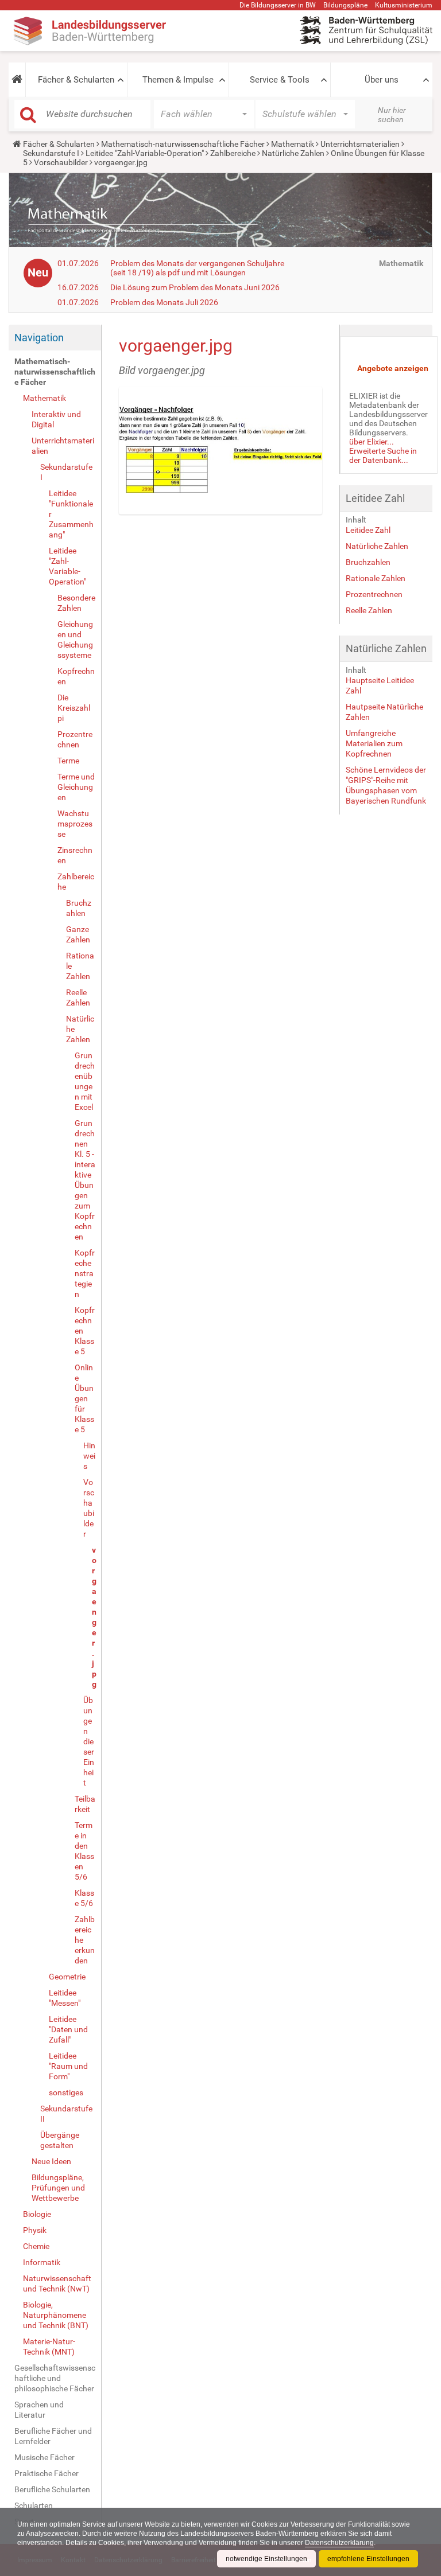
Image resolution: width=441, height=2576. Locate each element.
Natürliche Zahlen (293, 153)
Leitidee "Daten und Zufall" (68, 2029)
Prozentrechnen (75, 739)
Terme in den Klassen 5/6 (84, 1851)
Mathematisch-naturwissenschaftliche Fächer (183, 144)
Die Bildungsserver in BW (278, 5)
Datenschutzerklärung (339, 2543)
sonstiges (66, 2092)
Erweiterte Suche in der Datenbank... (383, 455)
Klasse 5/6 (84, 1898)
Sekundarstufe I (51, 153)
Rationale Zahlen (80, 966)
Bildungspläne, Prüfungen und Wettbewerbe (58, 2188)
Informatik (42, 2262)
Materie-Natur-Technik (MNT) (49, 2347)
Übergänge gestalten (60, 2140)
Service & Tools (280, 80)
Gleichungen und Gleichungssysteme (75, 640)
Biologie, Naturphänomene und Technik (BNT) (56, 2315)
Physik (35, 2230)
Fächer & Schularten (76, 80)
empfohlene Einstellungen (368, 2559)
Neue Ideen (51, 2161)
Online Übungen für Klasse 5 (84, 1398)
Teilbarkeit (85, 1804)
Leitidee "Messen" (65, 1998)
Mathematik (293, 144)
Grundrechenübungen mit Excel (85, 1081)
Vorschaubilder (61, 162)
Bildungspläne (345, 5)
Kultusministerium (404, 5)
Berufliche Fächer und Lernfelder (53, 2436)
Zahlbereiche (233, 153)
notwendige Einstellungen (266, 2559)
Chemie (36, 2246)
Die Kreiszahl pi (74, 708)
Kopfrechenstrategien (85, 1273)
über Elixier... (372, 442)
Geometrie (67, 1977)
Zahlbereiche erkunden (85, 1940)
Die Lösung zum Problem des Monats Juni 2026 (195, 287)
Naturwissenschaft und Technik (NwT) (57, 2283)
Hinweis (89, 1456)
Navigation (39, 338)
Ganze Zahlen (78, 934)
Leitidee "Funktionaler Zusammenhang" (71, 514)
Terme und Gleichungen (76, 787)
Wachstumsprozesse (75, 824)
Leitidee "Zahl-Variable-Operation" (145, 153)
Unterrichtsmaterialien (360, 144)
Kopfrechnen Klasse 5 (85, 1331)
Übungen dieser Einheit (89, 1741)
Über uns (382, 80)
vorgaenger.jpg (94, 1617)
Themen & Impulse (178, 80)
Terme (68, 761)
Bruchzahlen (79, 908)
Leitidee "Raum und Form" (68, 2066)
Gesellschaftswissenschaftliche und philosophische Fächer (55, 2378)
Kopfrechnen (76, 676)
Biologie (37, 2214)
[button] (17, 80)
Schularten (34, 2505)
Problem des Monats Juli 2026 (164, 302)
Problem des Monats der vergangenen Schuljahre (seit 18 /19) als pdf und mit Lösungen (197, 268)
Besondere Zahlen (76, 603)
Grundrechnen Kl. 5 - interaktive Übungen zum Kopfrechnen (85, 1180)
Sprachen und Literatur (39, 2410)
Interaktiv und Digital (56, 419)
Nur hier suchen (392, 115)
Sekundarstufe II (66, 2114)
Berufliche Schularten (52, 2489)
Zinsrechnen (75, 855)
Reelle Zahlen (78, 997)
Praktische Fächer (47, 2473)
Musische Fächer (45, 2457)
